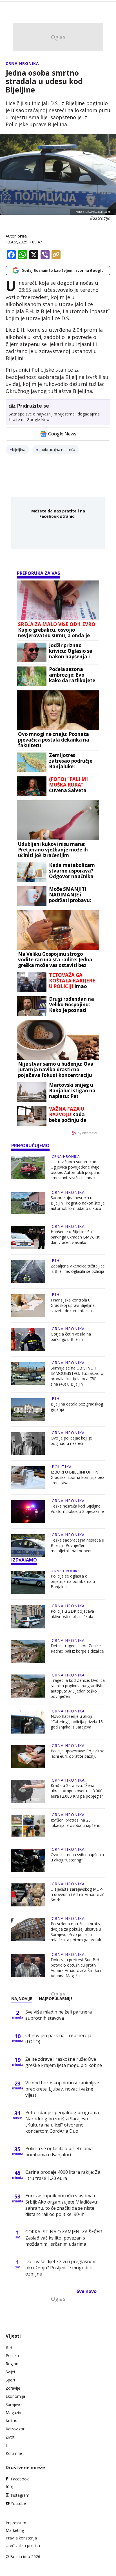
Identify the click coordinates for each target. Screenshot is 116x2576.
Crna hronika (22, 63)
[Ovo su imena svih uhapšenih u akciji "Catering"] (28, 1860)
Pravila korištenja (21, 2538)
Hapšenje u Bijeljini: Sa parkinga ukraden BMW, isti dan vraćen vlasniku (76, 1237)
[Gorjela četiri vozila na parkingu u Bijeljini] (28, 1339)
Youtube (18, 2503)
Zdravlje (13, 2388)
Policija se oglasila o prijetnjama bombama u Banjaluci (73, 1581)
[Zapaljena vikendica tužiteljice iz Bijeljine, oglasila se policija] (28, 1271)
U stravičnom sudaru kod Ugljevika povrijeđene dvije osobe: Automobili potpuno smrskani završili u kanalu (76, 1170)
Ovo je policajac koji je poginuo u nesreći (71, 1441)
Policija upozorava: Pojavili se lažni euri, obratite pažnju (78, 1754)
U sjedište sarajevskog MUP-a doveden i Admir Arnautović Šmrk (77, 1894)
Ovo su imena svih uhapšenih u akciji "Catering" (77, 1857)
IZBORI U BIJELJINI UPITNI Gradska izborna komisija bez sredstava (77, 1477)
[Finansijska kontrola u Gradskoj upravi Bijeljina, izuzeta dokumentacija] (28, 1305)
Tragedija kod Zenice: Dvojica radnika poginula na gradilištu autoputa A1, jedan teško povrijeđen (78, 1688)
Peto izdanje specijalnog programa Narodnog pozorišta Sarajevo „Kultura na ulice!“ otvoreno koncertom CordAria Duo (62, 2122)
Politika (62, 1467)
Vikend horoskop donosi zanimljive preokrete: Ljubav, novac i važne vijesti (62, 2089)
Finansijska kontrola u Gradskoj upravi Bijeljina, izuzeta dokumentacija (73, 1305)
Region (12, 2364)
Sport (11, 2380)
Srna (22, 236)
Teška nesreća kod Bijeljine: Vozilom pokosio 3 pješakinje (77, 1509)
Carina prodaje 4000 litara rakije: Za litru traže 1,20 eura (63, 2175)
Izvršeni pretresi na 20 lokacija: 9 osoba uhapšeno (76, 1823)
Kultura (12, 2421)
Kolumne (14, 2453)
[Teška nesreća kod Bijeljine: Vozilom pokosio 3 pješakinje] (28, 1511)
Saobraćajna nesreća (57, 449)
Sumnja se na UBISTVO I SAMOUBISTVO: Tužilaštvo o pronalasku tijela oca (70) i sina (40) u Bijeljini (77, 1376)
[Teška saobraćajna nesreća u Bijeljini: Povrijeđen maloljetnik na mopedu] (28, 1545)
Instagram (20, 2495)
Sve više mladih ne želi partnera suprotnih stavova (59, 2015)
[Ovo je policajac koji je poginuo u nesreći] (28, 1443)
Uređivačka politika (23, 2546)
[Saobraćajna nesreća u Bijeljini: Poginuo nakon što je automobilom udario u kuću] (28, 1203)
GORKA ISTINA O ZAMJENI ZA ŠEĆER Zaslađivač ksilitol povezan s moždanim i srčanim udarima (64, 2238)
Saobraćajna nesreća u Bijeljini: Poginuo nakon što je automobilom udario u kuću (78, 1203)
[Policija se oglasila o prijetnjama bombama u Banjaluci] (28, 1582)
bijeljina (19, 449)
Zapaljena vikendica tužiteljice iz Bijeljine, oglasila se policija (78, 1269)
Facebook (20, 2479)
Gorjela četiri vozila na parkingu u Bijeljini (71, 1337)
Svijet (11, 2372)
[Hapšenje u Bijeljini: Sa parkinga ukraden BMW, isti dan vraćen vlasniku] (28, 1237)
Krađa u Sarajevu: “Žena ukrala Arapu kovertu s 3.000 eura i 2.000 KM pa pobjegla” (77, 1791)
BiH (56, 1261)
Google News (62, 434)
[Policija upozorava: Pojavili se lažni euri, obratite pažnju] (28, 1757)
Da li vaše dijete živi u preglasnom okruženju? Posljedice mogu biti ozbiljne (61, 2268)
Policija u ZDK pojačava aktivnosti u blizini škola (72, 1614)
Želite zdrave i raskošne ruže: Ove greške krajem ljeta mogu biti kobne (64, 2062)
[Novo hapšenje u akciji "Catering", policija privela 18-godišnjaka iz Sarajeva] (28, 1722)
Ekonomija (15, 2396)
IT (7, 2445)
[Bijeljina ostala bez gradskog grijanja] (28, 1409)
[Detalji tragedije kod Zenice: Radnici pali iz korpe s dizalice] (28, 1651)
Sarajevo (14, 2404)
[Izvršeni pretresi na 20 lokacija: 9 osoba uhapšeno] (28, 1826)
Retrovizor (15, 2429)
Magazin (13, 2413)
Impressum (16, 2523)
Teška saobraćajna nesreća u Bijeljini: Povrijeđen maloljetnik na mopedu (77, 1545)
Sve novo (87, 2291)
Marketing (15, 2530)
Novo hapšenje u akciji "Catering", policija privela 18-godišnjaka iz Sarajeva (77, 1722)
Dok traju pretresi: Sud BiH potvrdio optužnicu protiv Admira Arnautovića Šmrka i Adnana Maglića (76, 1968)
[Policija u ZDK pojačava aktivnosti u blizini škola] (28, 1617)
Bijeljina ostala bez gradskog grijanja (77, 1407)
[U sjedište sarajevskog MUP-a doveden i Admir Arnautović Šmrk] (28, 1895)
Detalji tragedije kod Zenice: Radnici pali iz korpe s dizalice (77, 1648)
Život (10, 2437)
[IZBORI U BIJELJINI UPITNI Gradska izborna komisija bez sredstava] (28, 1477)
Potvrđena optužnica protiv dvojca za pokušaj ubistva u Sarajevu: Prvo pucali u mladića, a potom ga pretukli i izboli (78, 1932)
